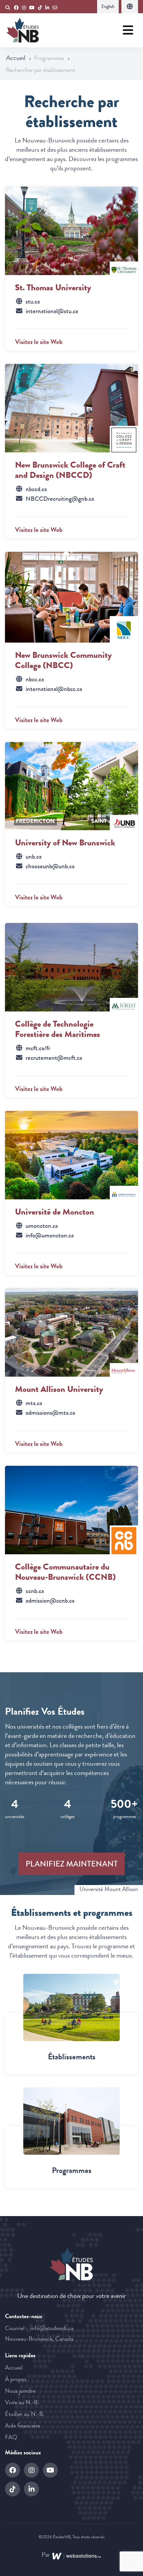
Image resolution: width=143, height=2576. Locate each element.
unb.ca (34, 857)
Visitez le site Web (39, 342)
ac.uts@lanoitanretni (52, 311)
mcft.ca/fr (38, 1048)
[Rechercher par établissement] (71, 2007)
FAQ (11, 2437)
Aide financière (23, 2426)
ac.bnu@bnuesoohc (50, 866)
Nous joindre (20, 2391)
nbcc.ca (35, 679)
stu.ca (33, 302)
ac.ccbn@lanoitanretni (54, 689)
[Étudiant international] (130, 7)
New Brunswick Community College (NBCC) (63, 660)
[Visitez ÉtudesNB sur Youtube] (32, 8)
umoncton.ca (42, 1226)
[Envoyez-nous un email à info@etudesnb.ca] (55, 8)
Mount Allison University (59, 1389)
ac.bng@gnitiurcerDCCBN (60, 499)
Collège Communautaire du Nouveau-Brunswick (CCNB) (65, 1572)
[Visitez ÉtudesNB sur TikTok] (40, 8)
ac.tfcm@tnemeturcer (54, 1058)
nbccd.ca (36, 489)
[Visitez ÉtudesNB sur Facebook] (16, 8)
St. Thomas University (53, 287)
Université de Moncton (55, 1212)
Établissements (72, 2057)
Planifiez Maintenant (72, 1864)
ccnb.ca (35, 1591)
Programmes (72, 2170)
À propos (16, 2379)
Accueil (16, 58)
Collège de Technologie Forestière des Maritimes (58, 1029)
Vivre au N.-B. (22, 2402)
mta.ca (34, 1403)
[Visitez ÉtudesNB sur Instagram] (24, 8)
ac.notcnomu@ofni (50, 1235)
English (108, 6)
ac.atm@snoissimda (50, 1413)
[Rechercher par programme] (71, 2121)
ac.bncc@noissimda (50, 1601)
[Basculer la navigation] (128, 30)
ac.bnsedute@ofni (52, 2328)
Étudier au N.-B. (25, 2414)
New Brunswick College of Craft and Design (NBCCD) (70, 470)
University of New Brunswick (65, 842)
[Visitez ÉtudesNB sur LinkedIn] (47, 8)
